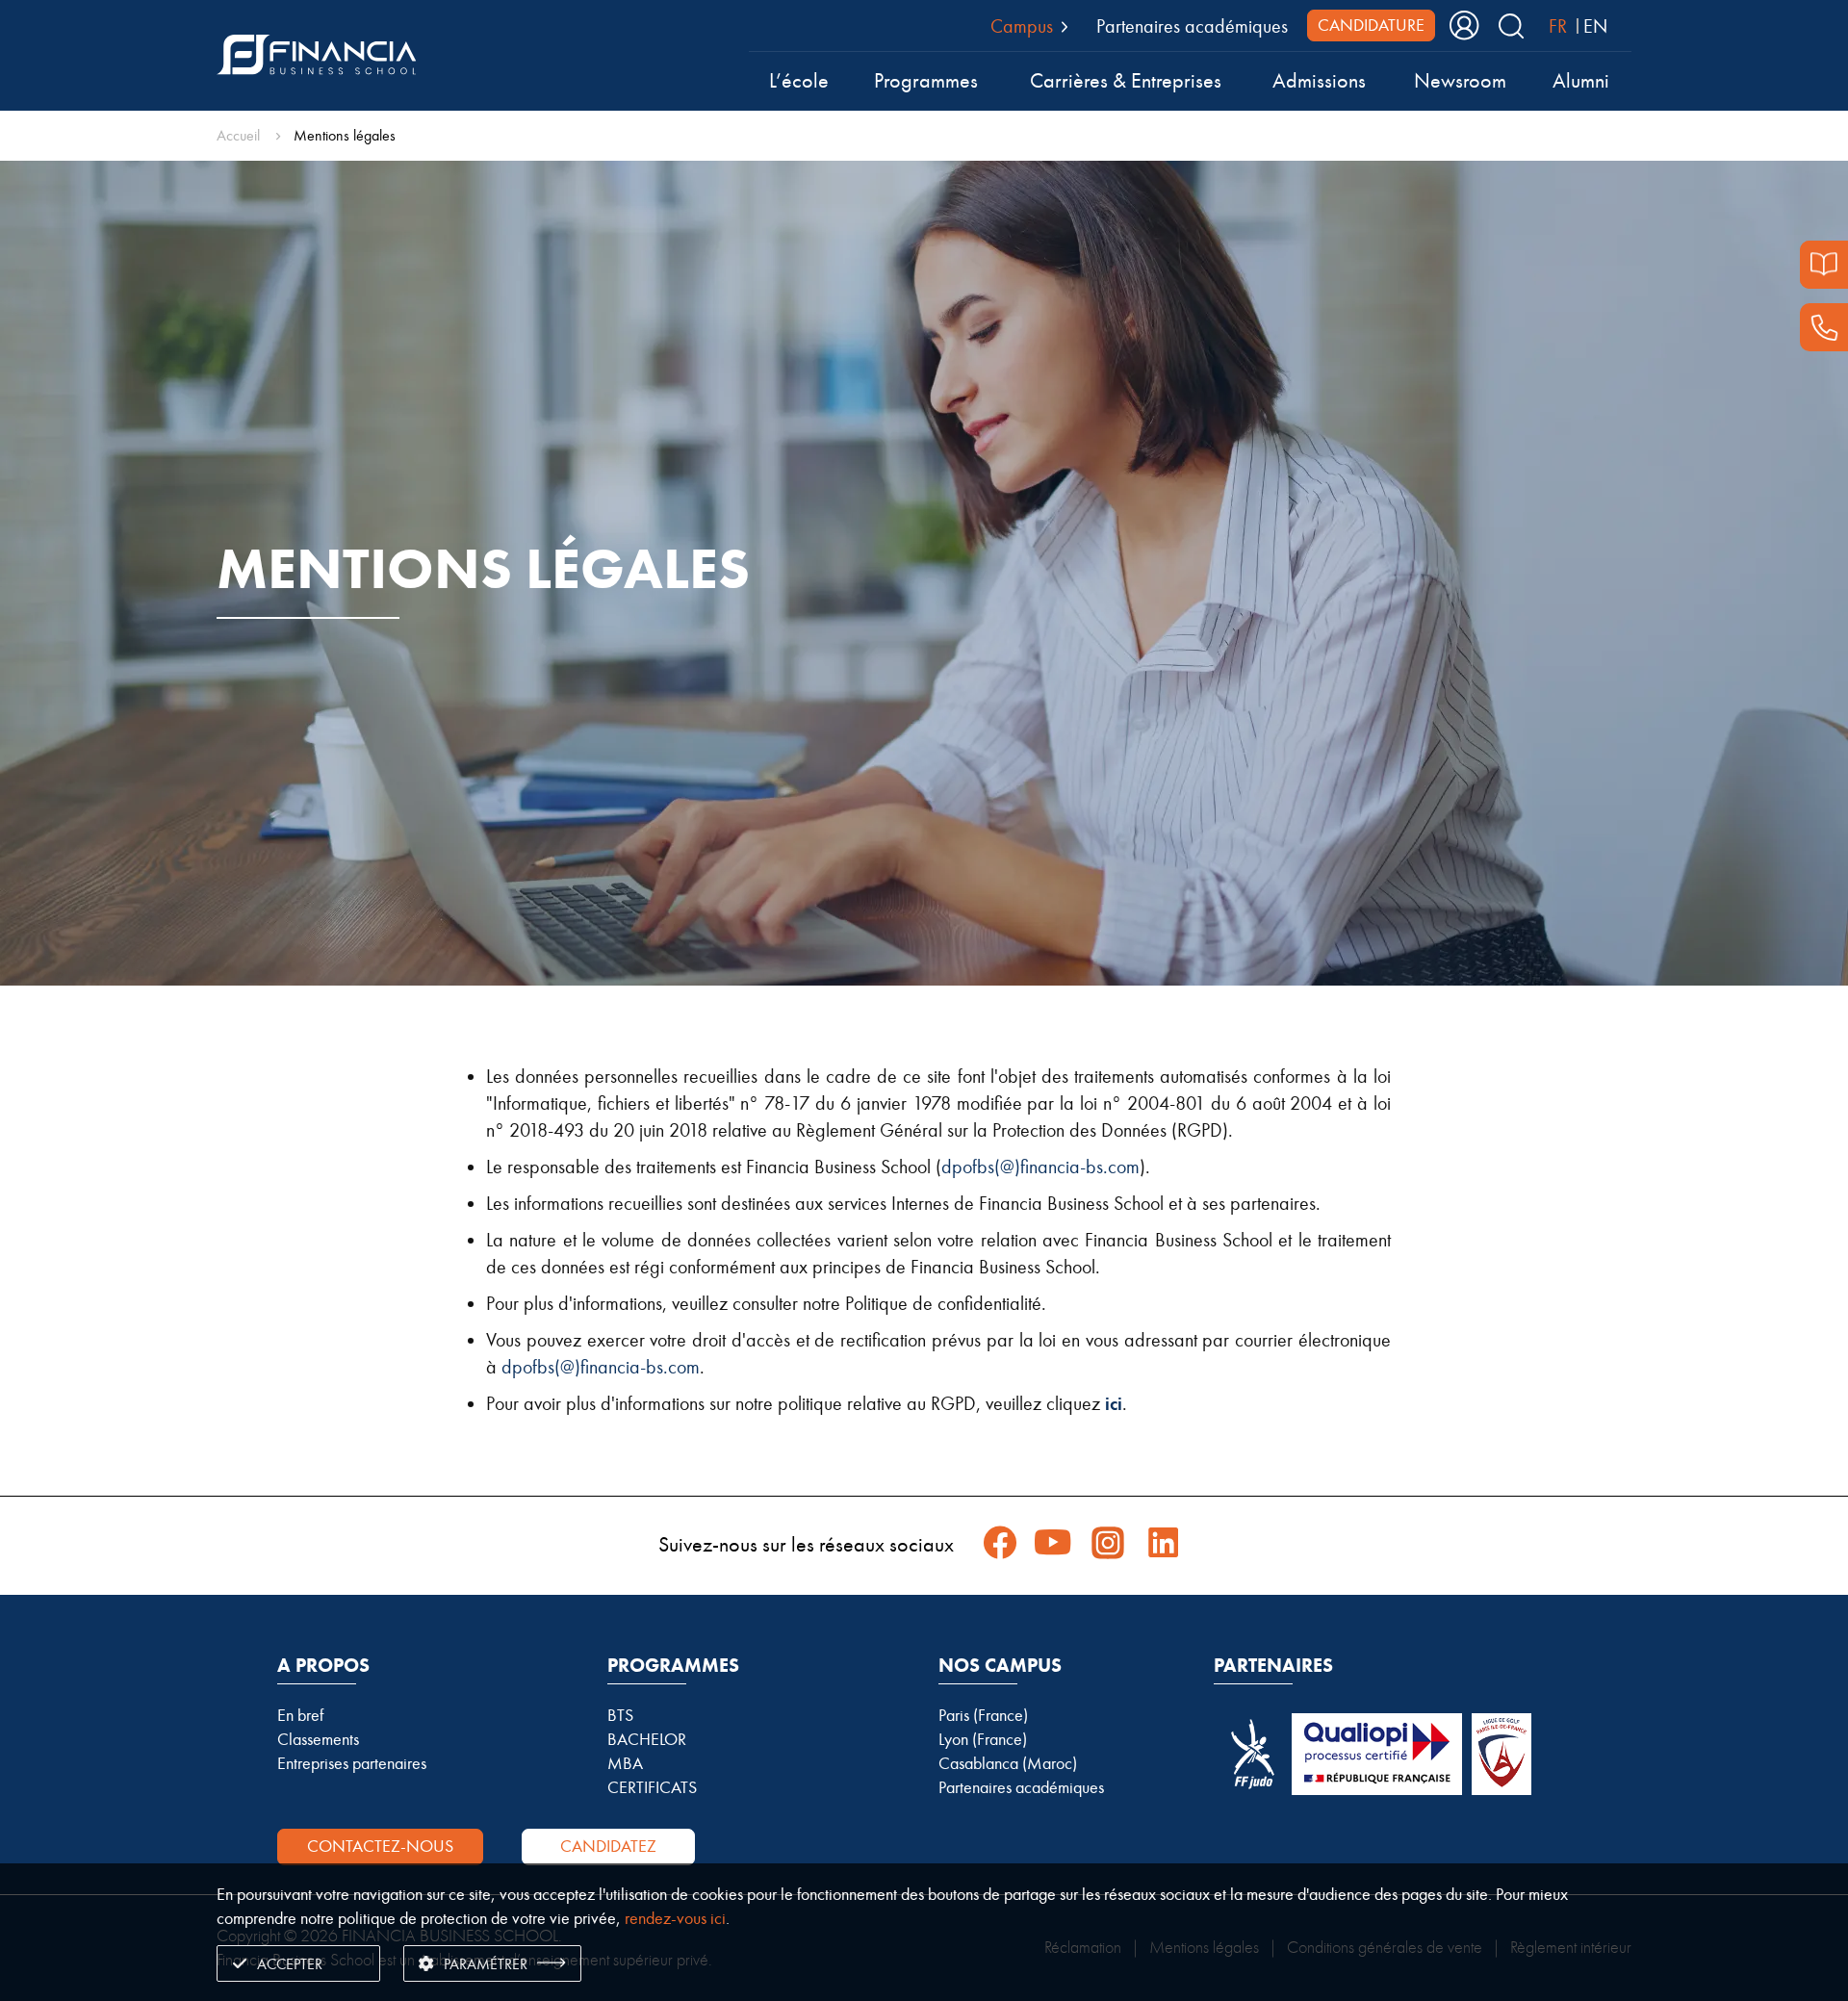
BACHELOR (647, 1739)
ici (1114, 1404)
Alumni (1581, 81)
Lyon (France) (983, 1739)
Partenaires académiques (1192, 26)
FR (1558, 26)
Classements (318, 1739)
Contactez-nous (380, 1846)
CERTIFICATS (652, 1787)
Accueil (238, 135)
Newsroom (1460, 81)
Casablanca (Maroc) (1008, 1763)
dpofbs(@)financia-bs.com (1040, 1167)
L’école (799, 81)
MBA (625, 1763)
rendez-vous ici (675, 1918)
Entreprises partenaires (352, 1763)
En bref (300, 1715)
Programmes (926, 81)
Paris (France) (983, 1715)
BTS (620, 1715)
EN (1595, 26)
